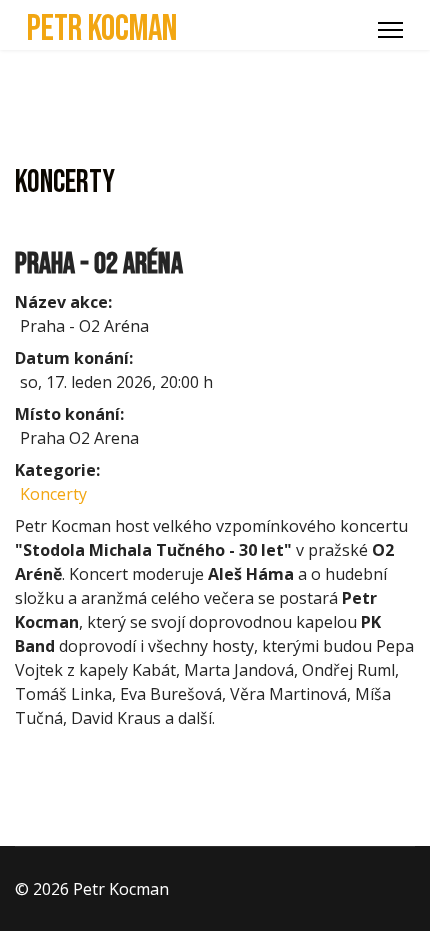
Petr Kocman (102, 30)
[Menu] (390, 30)
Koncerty (53, 494)
